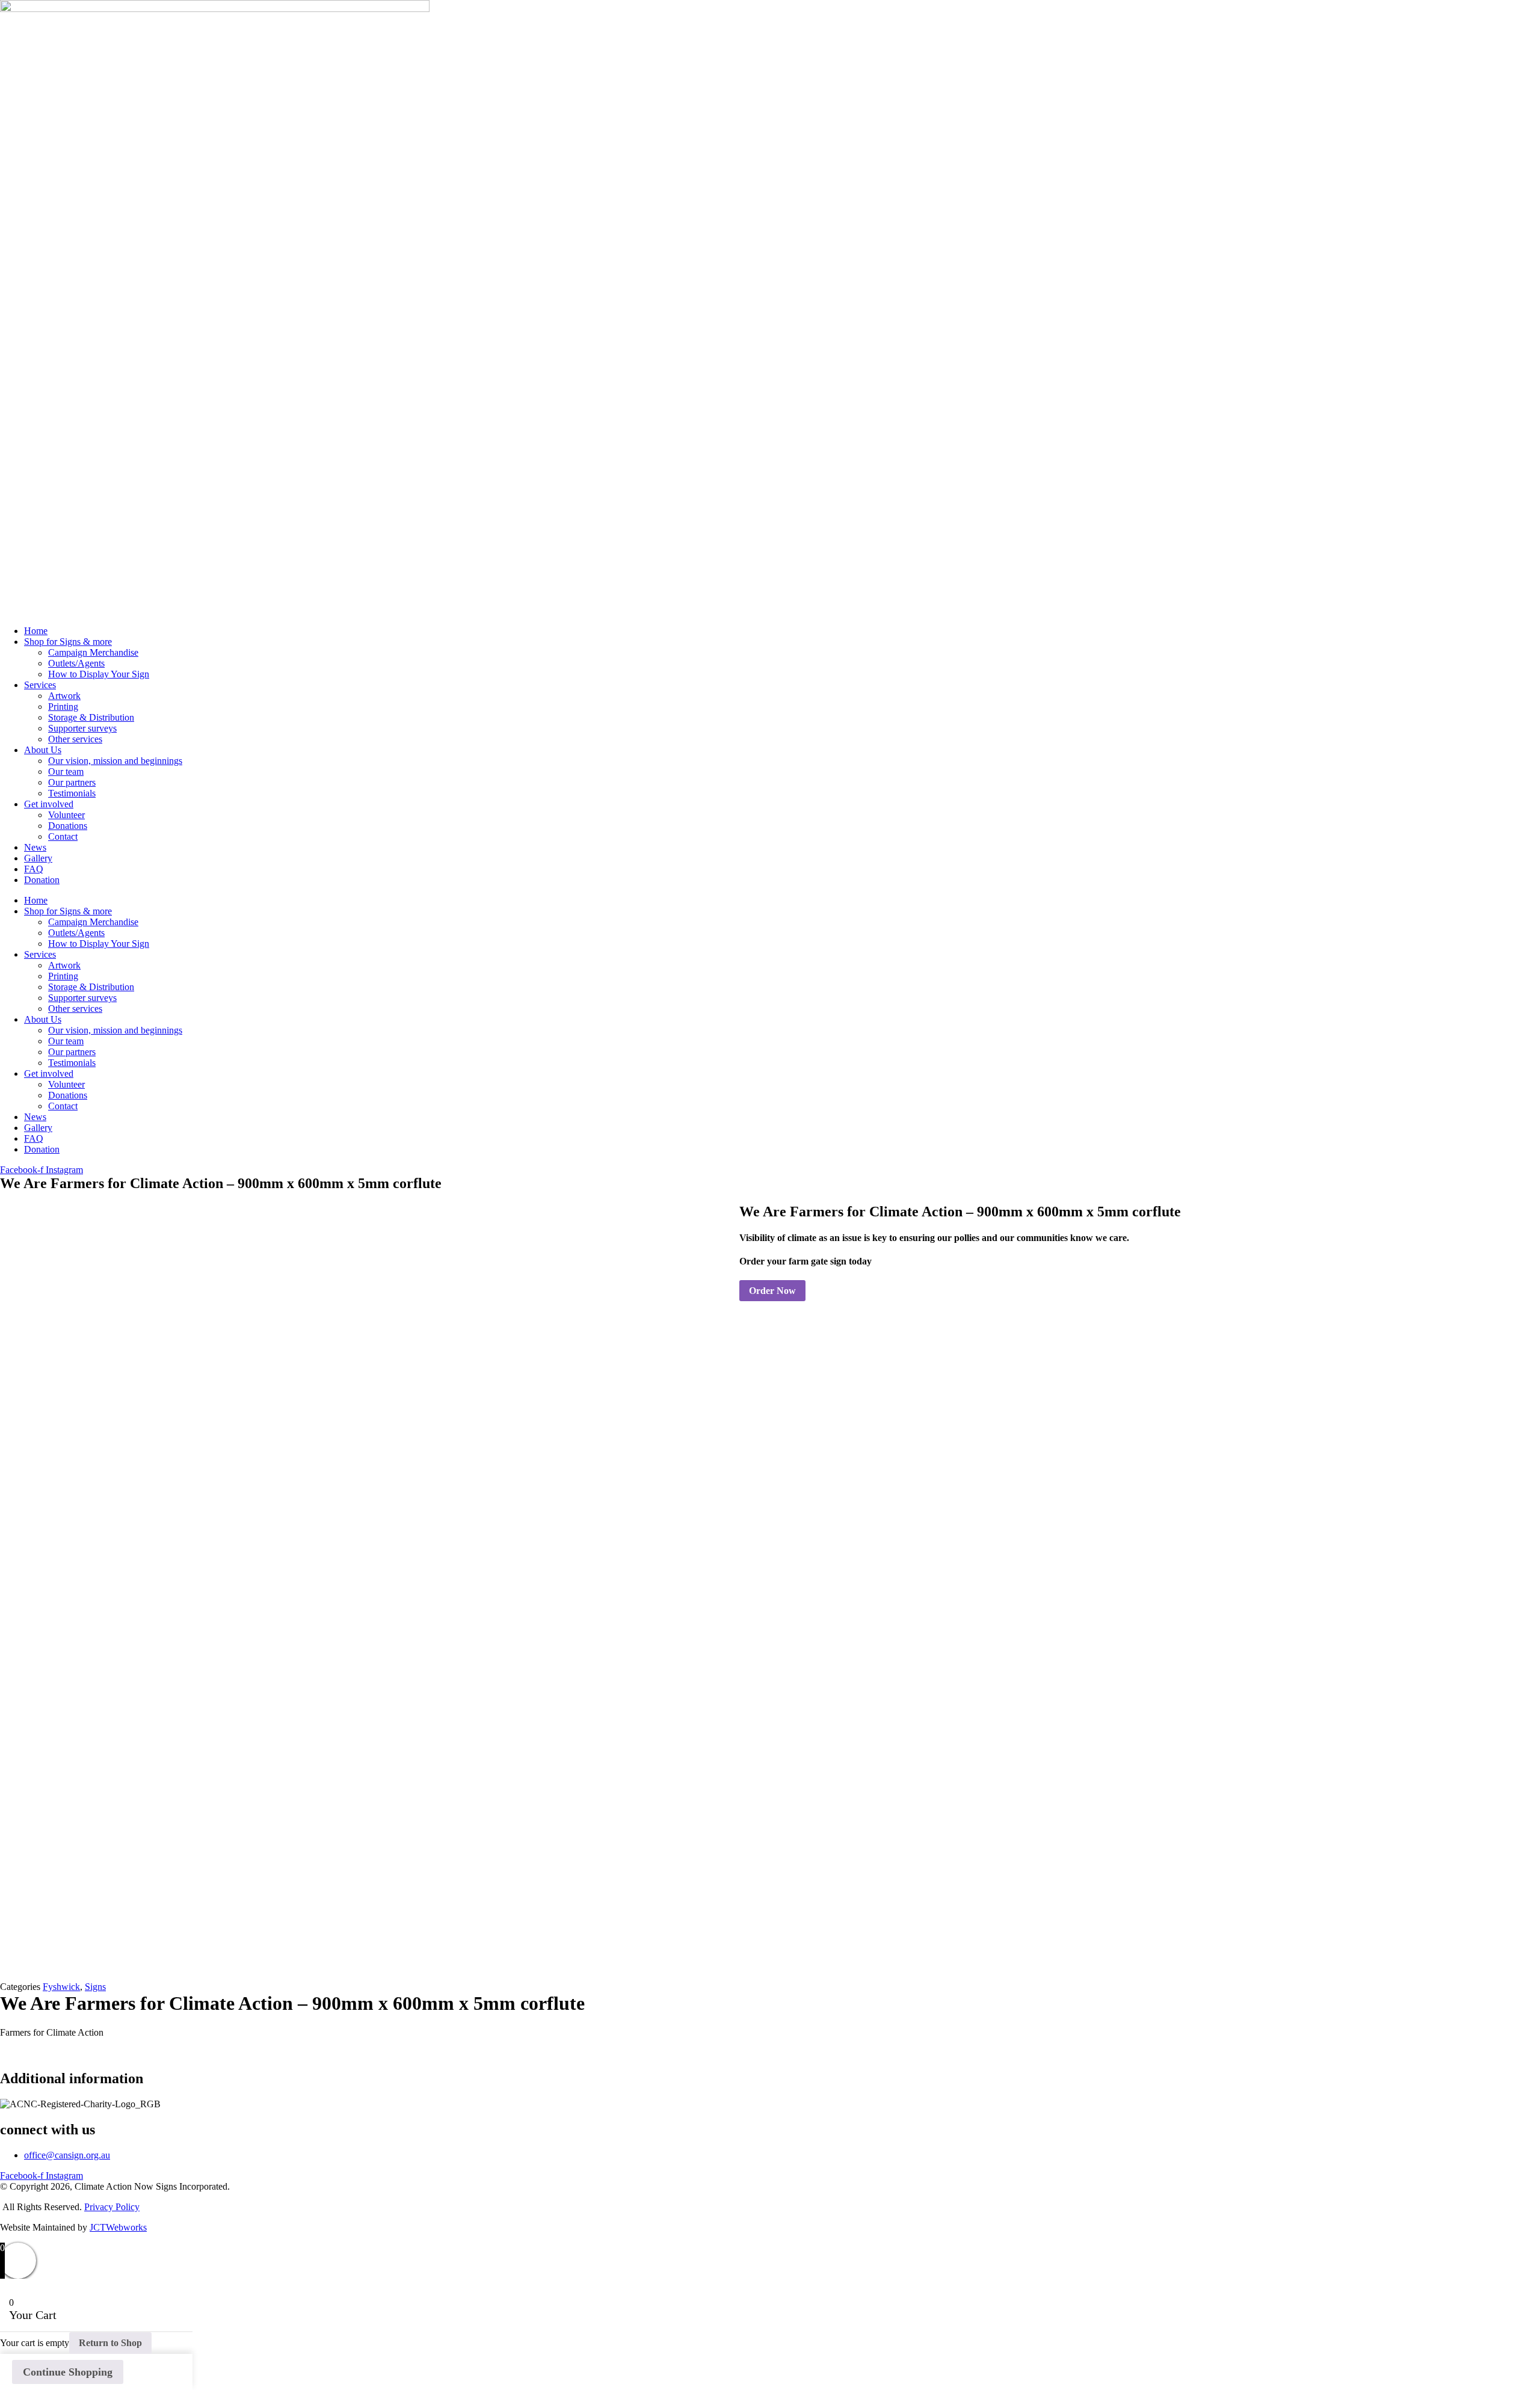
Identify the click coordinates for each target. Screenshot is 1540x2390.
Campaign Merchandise (93, 652)
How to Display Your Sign (99, 674)
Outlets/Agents (76, 663)
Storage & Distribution (91, 717)
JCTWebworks (118, 2227)
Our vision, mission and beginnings (115, 761)
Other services (75, 739)
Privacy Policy (112, 2207)
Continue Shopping (68, 2372)
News (35, 847)
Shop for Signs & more (68, 642)
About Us (43, 750)
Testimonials (72, 793)
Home (36, 631)
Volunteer (66, 815)
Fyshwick (61, 1987)
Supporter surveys (82, 728)
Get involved (49, 804)
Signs (95, 1987)
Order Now (772, 1291)
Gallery (38, 858)
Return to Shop (110, 2343)
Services (40, 685)
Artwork (64, 696)
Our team (66, 772)
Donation (42, 880)
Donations (68, 826)
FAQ (34, 869)
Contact (63, 836)
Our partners (72, 782)
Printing (63, 707)
